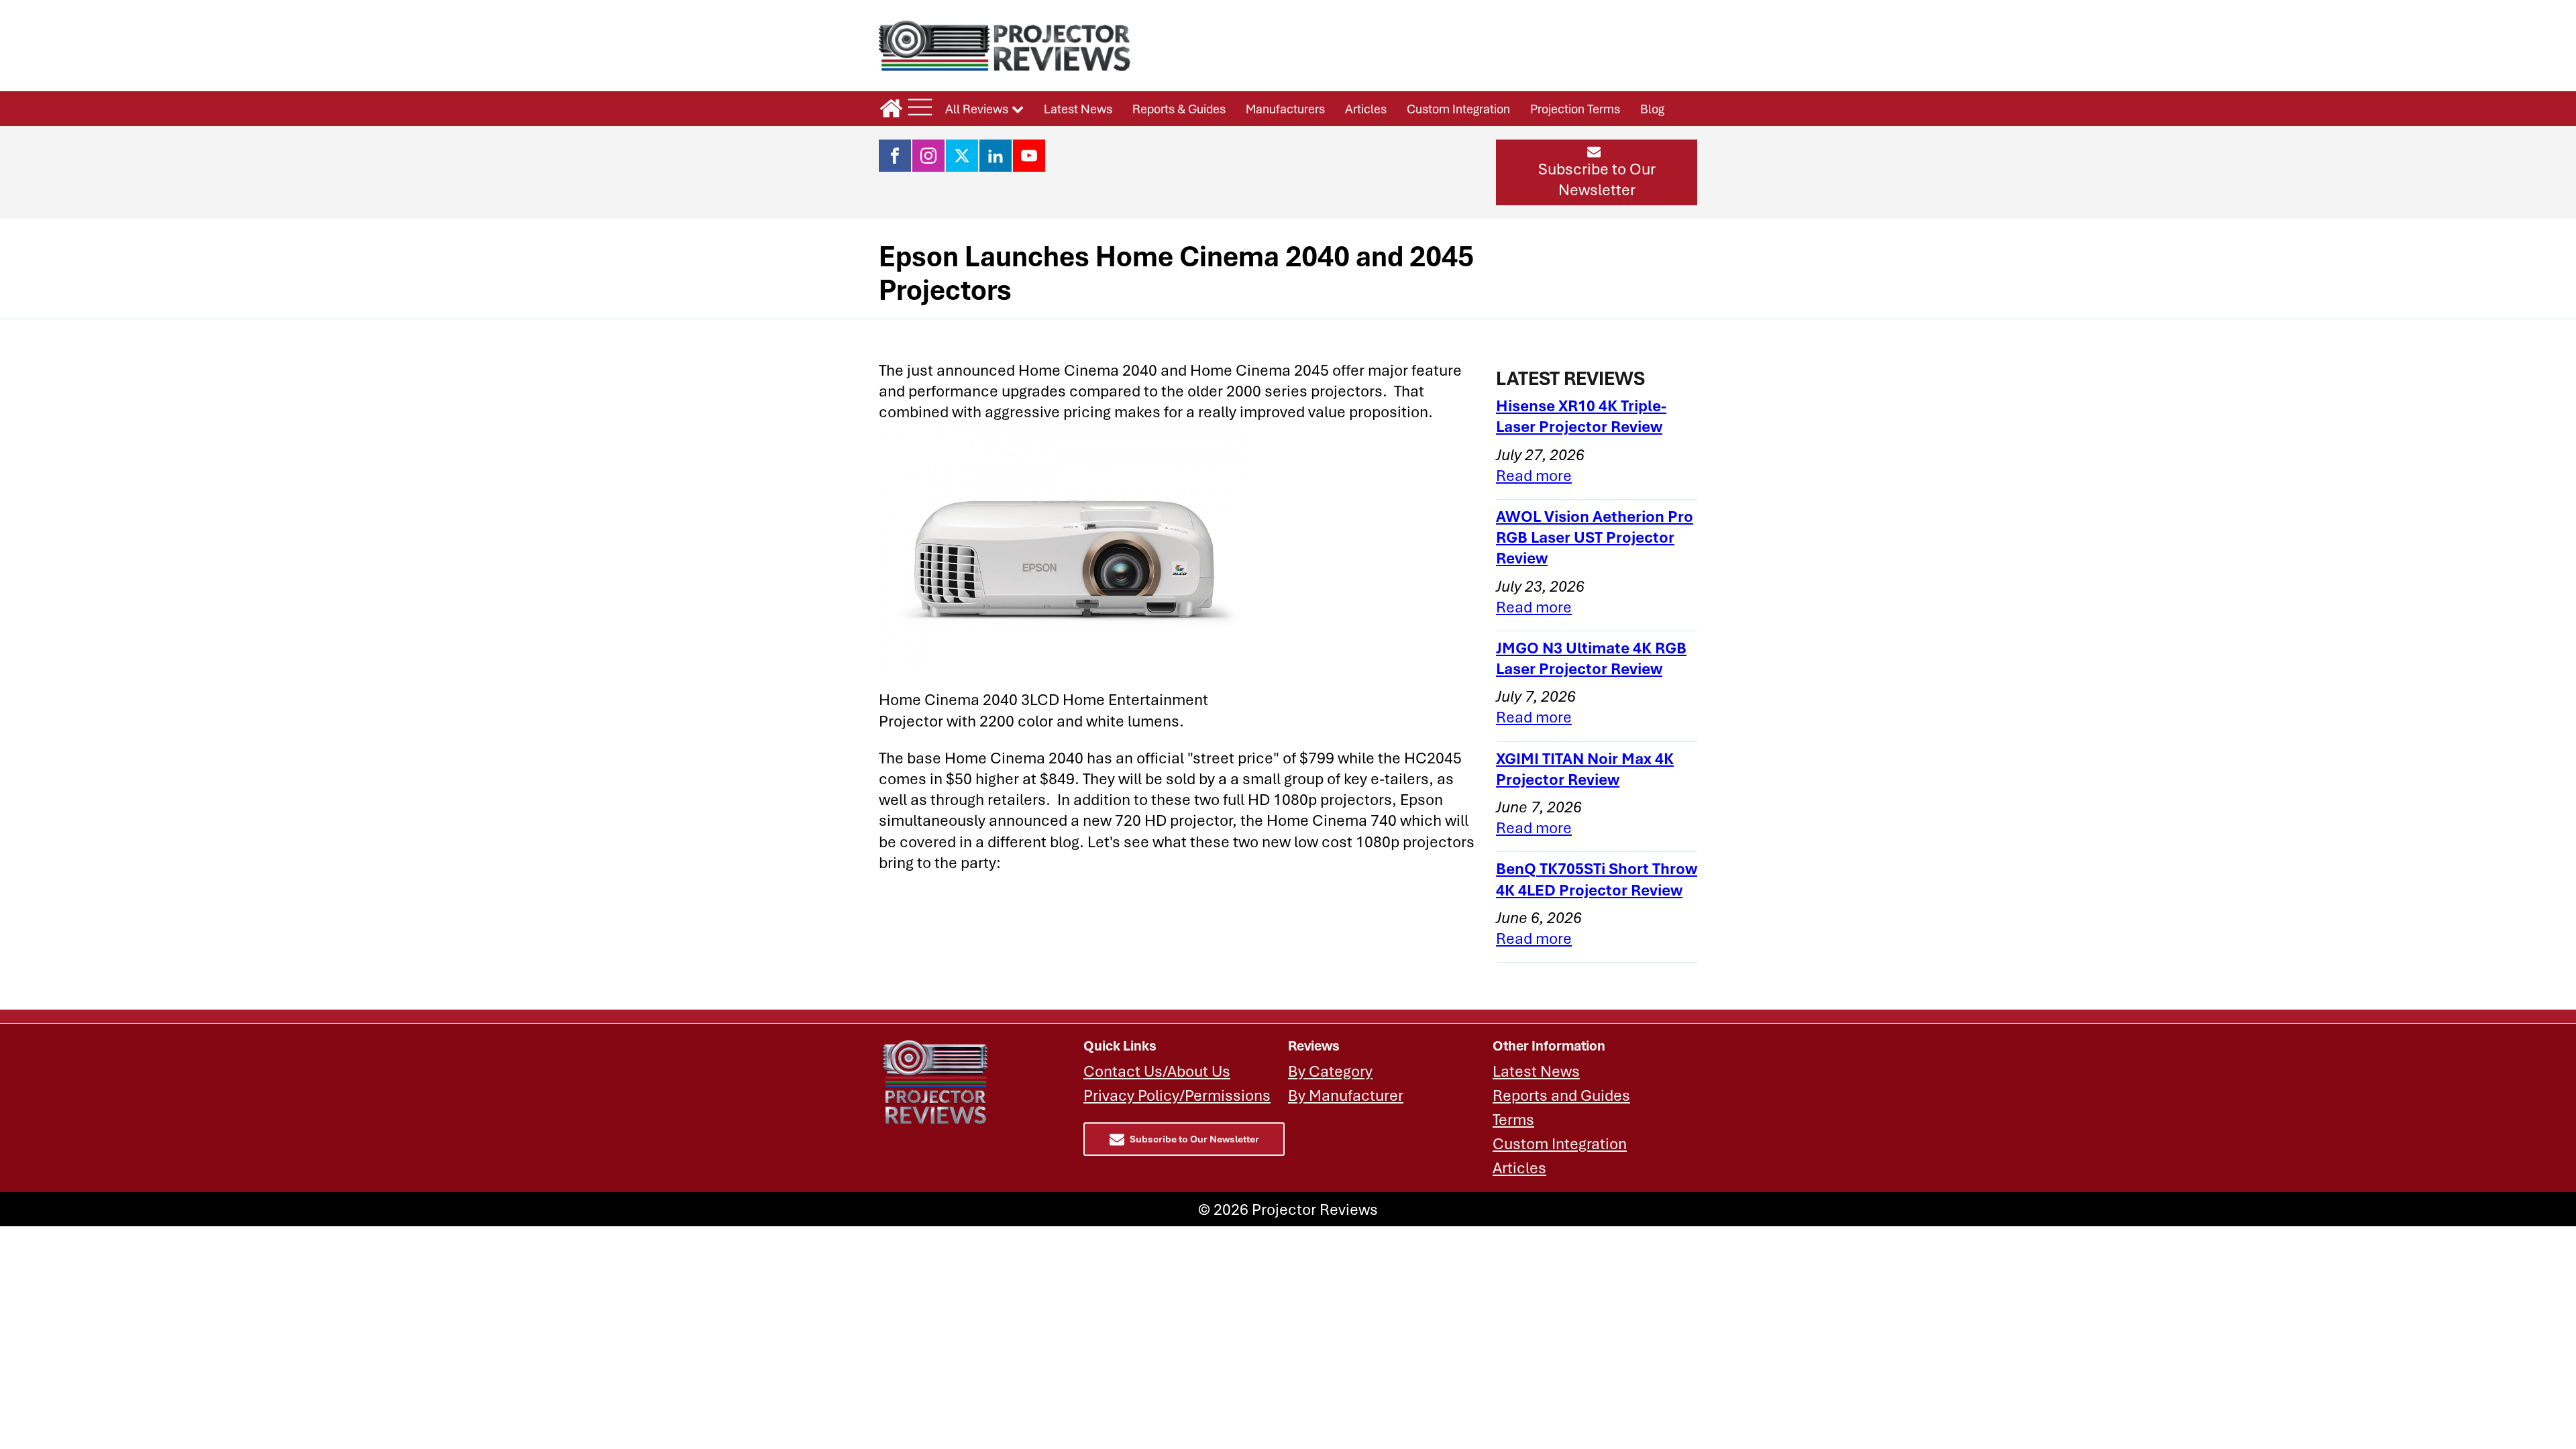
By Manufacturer (1346, 1095)
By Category (1330, 1071)
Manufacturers (1285, 109)
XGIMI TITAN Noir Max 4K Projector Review (1585, 769)
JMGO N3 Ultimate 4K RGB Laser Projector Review (1591, 658)
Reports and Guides (1561, 1095)
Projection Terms (1575, 109)
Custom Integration (1458, 109)
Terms (1513, 1119)
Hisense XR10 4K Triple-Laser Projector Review (1581, 416)
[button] (1597, 172)
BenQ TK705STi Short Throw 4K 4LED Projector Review (1597, 879)
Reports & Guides (1179, 109)
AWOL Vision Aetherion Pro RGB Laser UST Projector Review (1595, 537)
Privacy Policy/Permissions (1177, 1095)
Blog (1652, 109)
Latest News (1078, 109)
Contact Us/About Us (1157, 1071)
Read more (1534, 475)
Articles (1366, 109)
